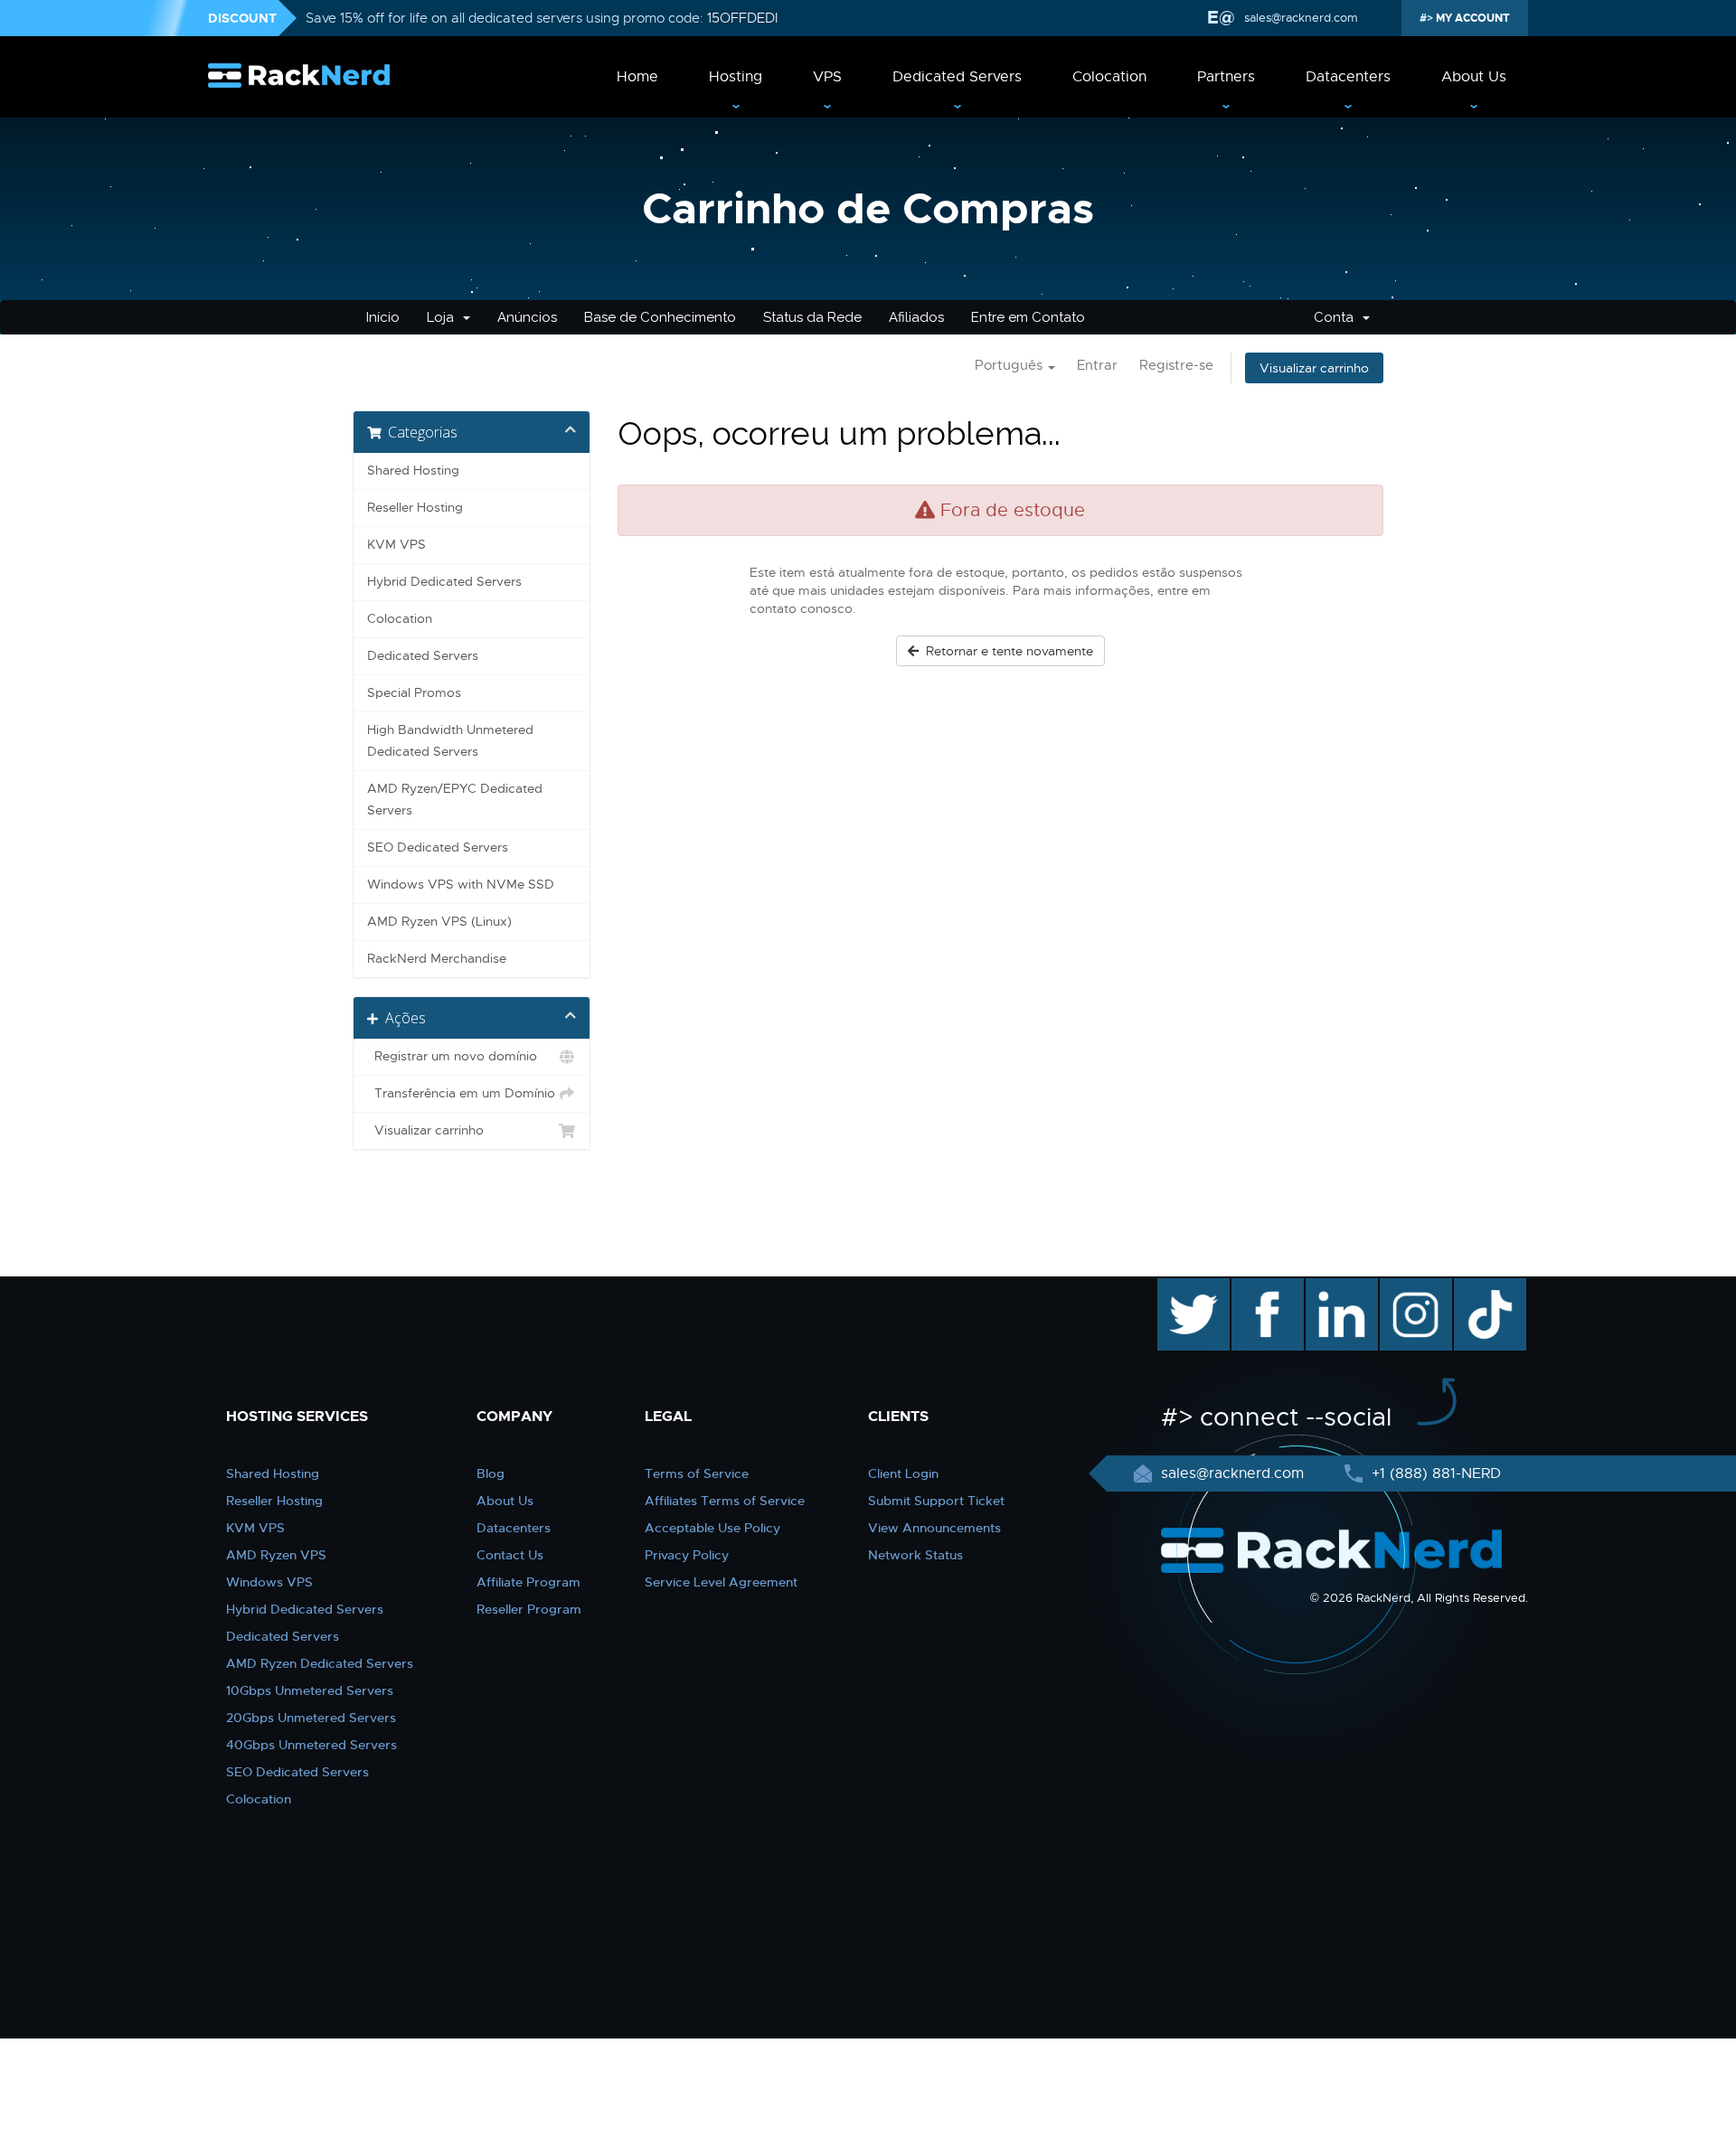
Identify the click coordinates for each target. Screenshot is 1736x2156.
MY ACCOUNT (1472, 18)
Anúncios (527, 317)
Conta (1337, 317)
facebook (1264, 1287)
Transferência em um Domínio (461, 1093)
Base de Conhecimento (660, 317)
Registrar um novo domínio (452, 1056)
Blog (491, 1473)
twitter (1180, 1287)
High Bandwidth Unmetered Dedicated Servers (450, 741)
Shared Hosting (413, 471)
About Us (1474, 77)
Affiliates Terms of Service (725, 1501)
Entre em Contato (1028, 317)
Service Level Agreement (721, 1582)
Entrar (1097, 365)
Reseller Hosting (415, 508)
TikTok (1477, 1287)
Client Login (903, 1473)
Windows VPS (269, 1582)
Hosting (736, 77)
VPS (827, 77)
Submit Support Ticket (936, 1501)
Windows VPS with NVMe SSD (461, 885)
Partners (1226, 77)
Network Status (915, 1555)
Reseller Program (529, 1609)
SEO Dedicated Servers (438, 847)
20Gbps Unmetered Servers (311, 1718)
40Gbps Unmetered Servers (311, 1745)
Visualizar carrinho (1314, 368)
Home (637, 77)
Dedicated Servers (957, 77)
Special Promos (414, 693)
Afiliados (916, 317)
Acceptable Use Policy (712, 1528)
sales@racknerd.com (1301, 18)
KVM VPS (396, 545)
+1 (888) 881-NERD (1434, 1473)
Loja (444, 317)
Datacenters (1348, 77)
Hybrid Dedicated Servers (444, 582)
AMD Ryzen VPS (276, 1555)
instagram (1414, 1287)
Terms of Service (697, 1473)
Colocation (1109, 77)
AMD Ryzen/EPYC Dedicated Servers (455, 800)
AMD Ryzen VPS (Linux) (439, 922)
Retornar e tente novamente (1006, 651)
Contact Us (510, 1555)
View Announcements (934, 1528)
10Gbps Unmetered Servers (310, 1690)
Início (383, 317)
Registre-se (1176, 365)
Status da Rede (812, 317)
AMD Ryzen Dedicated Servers (320, 1663)
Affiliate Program (528, 1582)
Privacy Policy (687, 1555)
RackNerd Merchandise (437, 959)
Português (1010, 365)
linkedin (1332, 1287)
